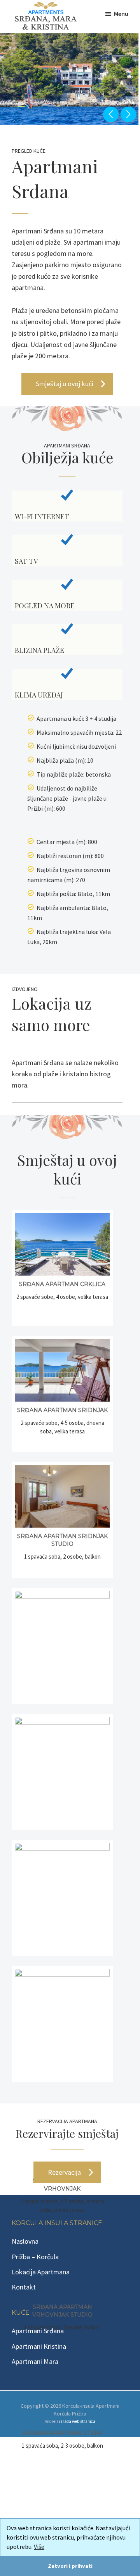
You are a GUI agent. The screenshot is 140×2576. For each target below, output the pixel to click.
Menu (121, 14)
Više (39, 2547)
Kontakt (24, 2287)
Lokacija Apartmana (41, 2272)
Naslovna (25, 2241)
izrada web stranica (77, 2421)
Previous (111, 114)
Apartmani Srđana (38, 2331)
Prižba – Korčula (35, 2257)
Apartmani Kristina (39, 2346)
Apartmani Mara (35, 2361)
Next (128, 114)
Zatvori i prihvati (70, 2566)
